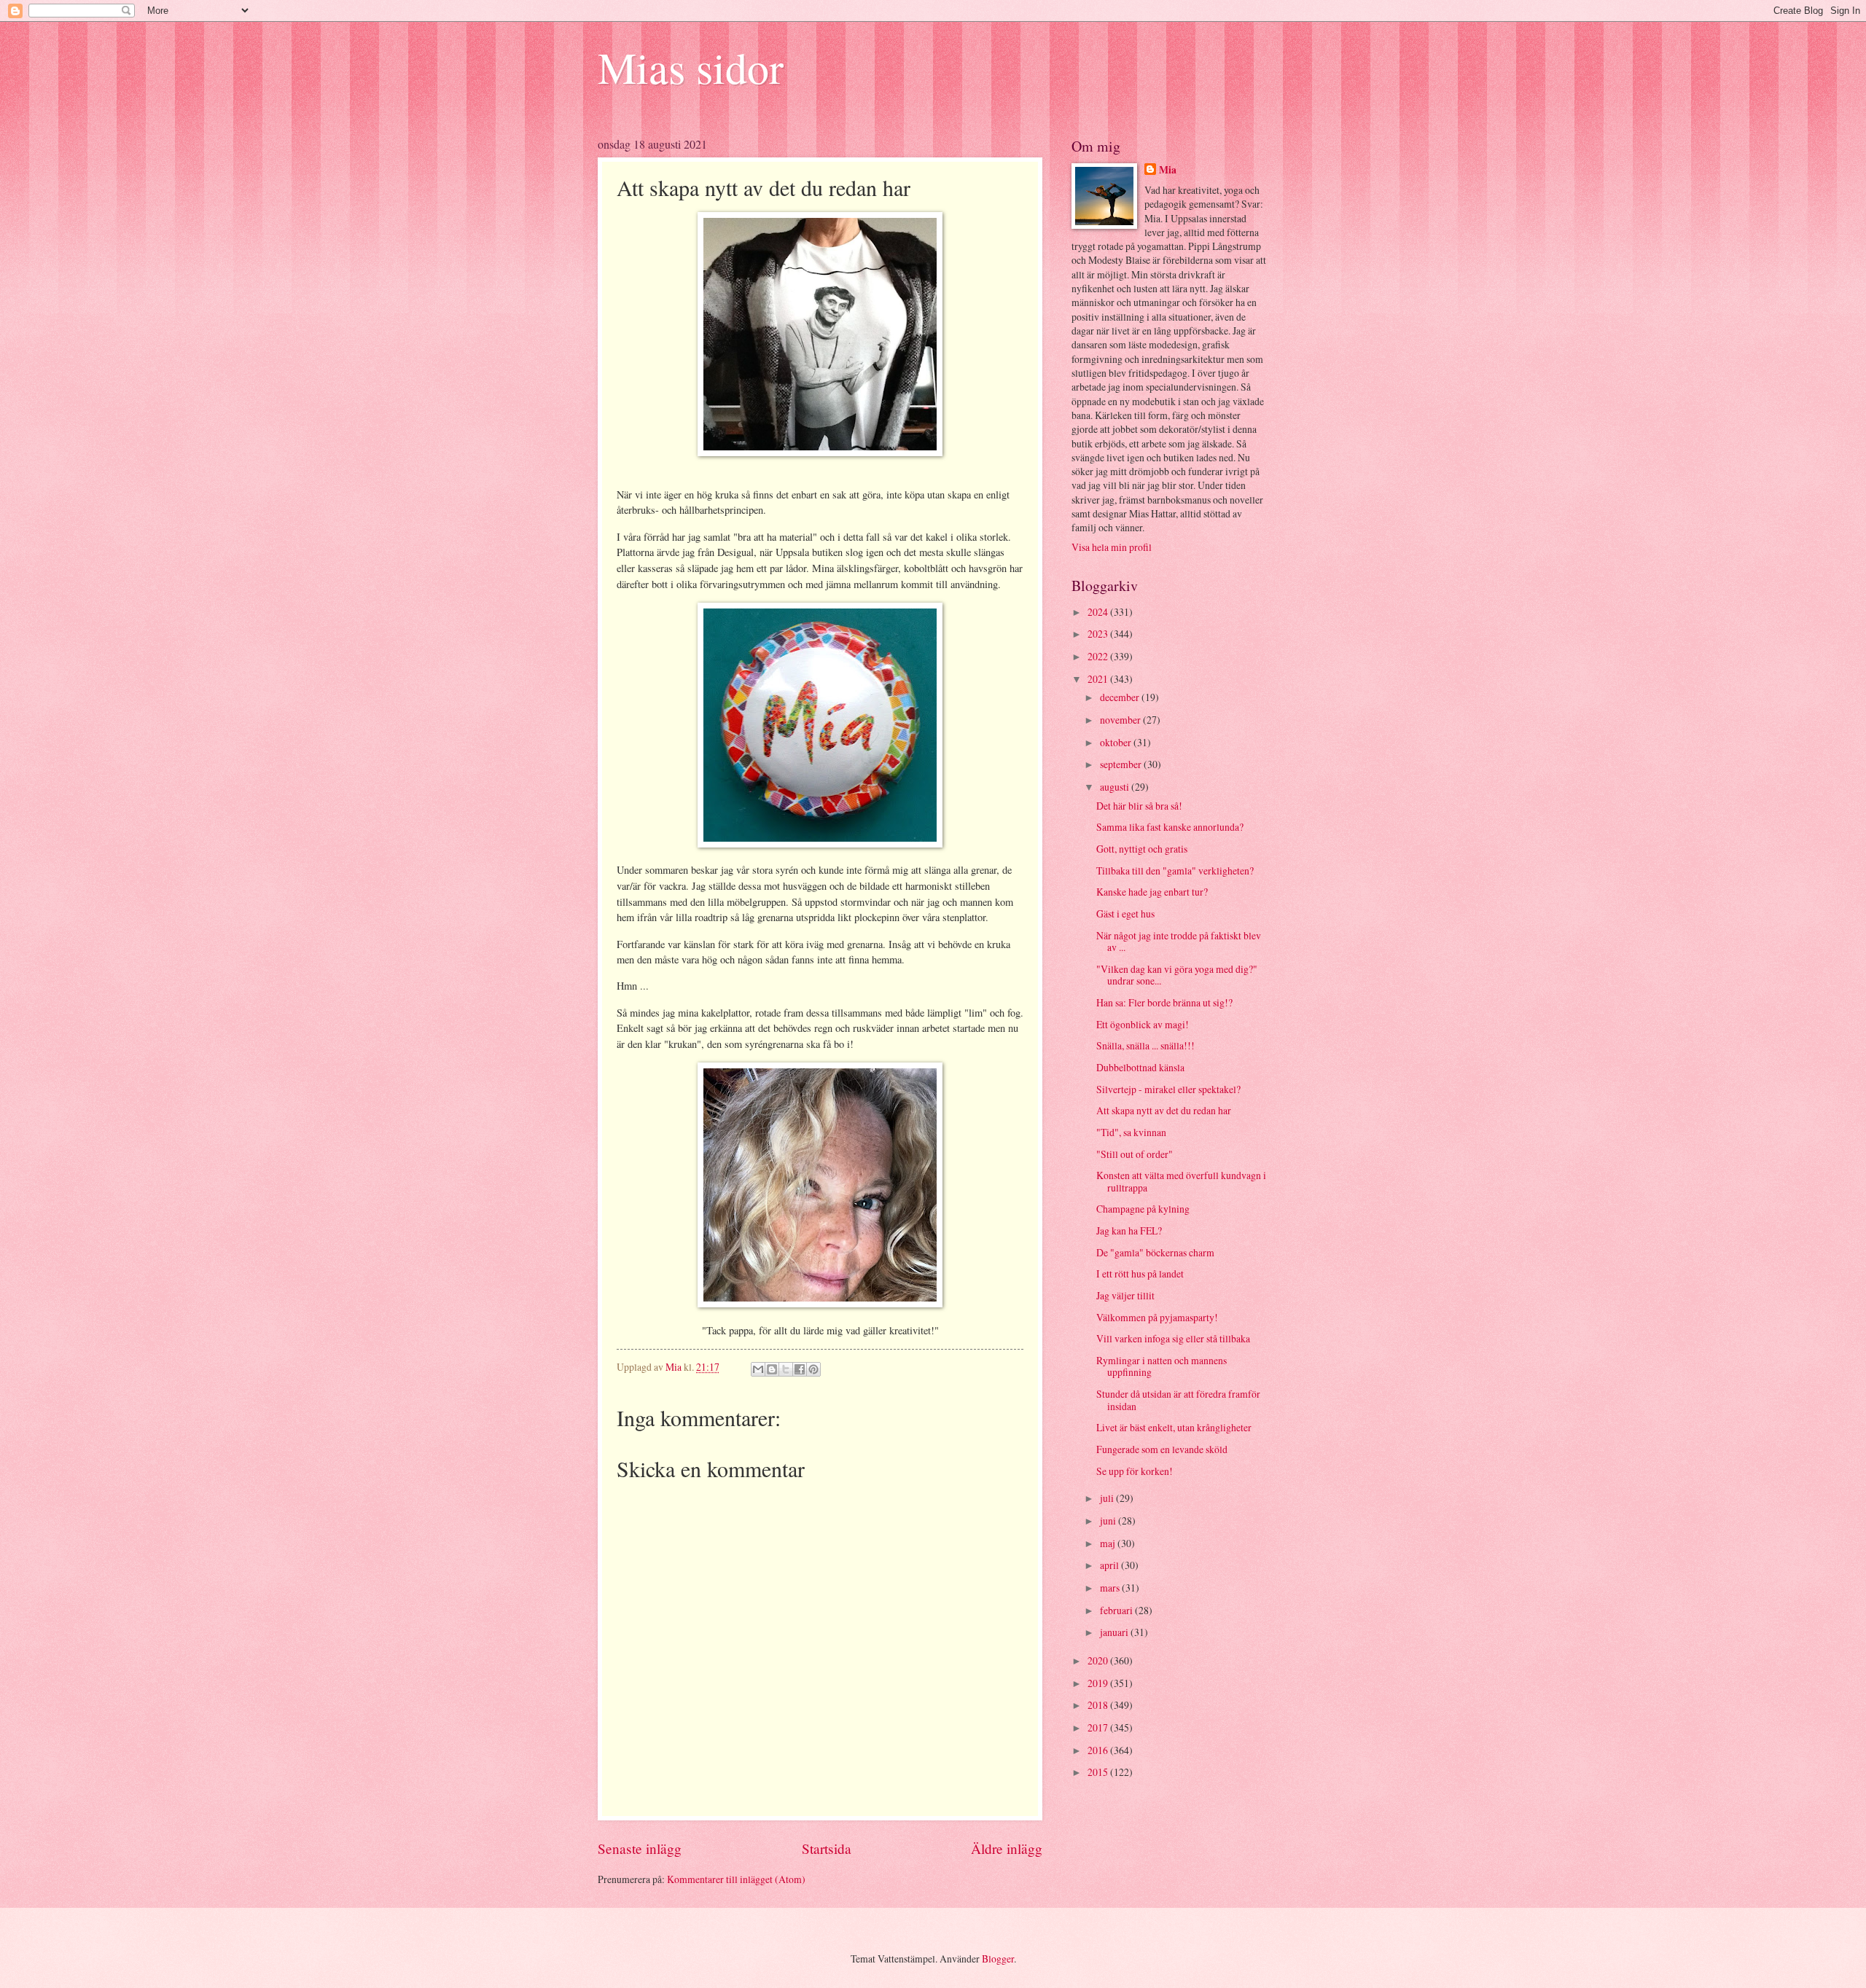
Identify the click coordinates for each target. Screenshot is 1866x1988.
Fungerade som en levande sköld (1162, 1449)
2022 (1099, 656)
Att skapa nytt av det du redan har (1164, 1110)
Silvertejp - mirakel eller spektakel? (1168, 1089)
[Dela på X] (786, 1369)
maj (1109, 1543)
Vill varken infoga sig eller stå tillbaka (1173, 1338)
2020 (1099, 1660)
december (1121, 697)
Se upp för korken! (1135, 1471)
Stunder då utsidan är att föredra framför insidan (1178, 1400)
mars (1111, 1588)
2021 (1099, 679)
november (1121, 720)
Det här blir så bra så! (1139, 806)
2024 (1099, 612)
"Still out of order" (1135, 1154)
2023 (1099, 634)
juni (1109, 1521)
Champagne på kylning (1143, 1209)
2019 (1099, 1683)
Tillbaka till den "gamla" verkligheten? (1175, 870)
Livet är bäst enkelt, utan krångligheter (1174, 1427)
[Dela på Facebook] (800, 1369)
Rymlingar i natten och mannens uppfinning (1162, 1366)
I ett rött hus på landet (1140, 1273)
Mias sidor (691, 67)
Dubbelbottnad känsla (1140, 1067)
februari (1117, 1610)
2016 (1099, 1750)
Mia (1168, 170)
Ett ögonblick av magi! (1143, 1024)
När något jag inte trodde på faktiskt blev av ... (1179, 942)
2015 (1099, 1772)
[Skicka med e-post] (758, 1369)
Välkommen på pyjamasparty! (1157, 1317)
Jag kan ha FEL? (1129, 1230)
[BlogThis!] (772, 1369)
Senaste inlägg (640, 1848)
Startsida (827, 1848)
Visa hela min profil (1112, 547)
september (1122, 764)
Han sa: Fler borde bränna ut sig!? (1164, 1002)
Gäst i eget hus (1125, 913)
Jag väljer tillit (1125, 1295)
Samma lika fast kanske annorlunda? (1170, 827)
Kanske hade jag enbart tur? (1152, 892)
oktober (1117, 742)
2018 (1099, 1705)
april (1110, 1565)
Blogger (998, 1958)
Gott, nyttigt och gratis (1142, 849)
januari (1115, 1632)
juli (1108, 1498)
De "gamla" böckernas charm (1155, 1252)
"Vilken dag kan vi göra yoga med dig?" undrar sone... (1177, 975)
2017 (1099, 1727)
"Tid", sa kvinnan (1131, 1132)
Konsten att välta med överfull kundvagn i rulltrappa (1181, 1181)
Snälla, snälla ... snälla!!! (1145, 1045)
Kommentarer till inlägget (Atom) (736, 1879)
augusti (1116, 787)
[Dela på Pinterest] (813, 1369)
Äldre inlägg (1007, 1848)
